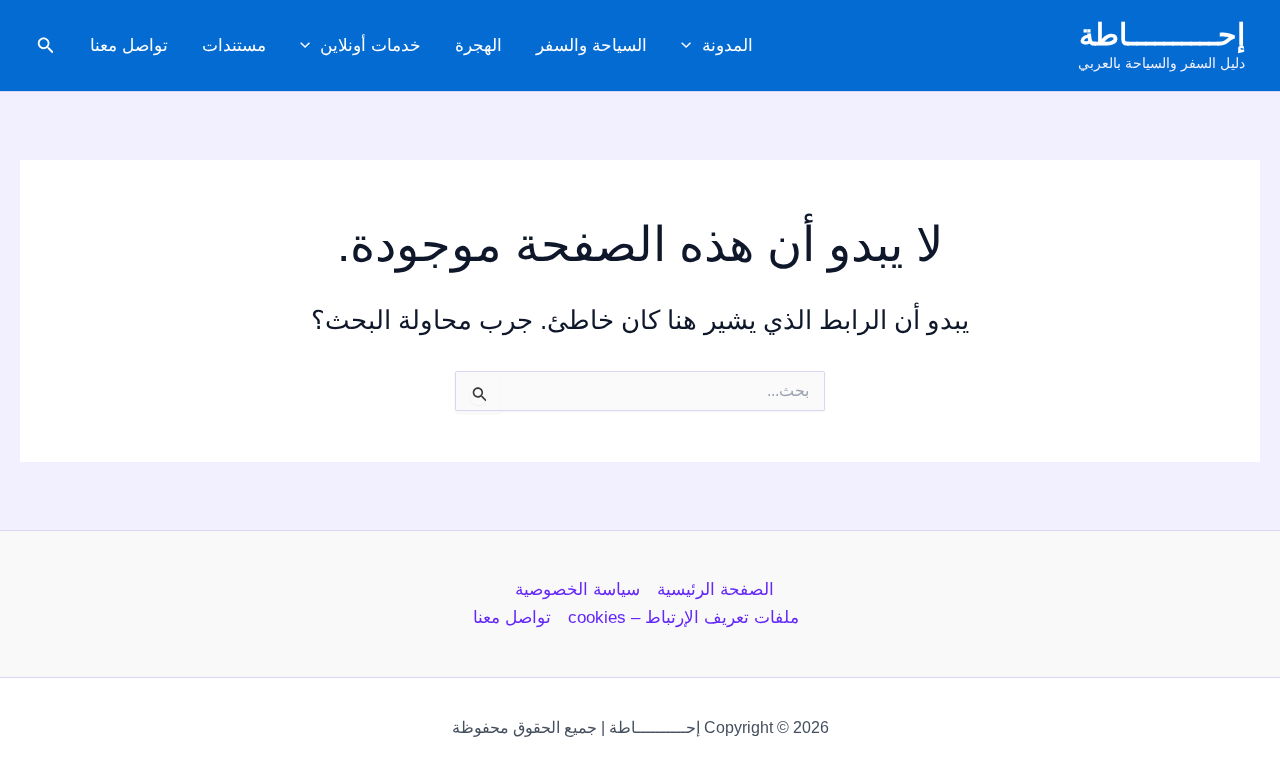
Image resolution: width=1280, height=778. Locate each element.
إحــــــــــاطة (1162, 34)
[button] (691, 46)
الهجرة (478, 45)
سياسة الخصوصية (577, 589)
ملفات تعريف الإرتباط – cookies (683, 617)
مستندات (234, 45)
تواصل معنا (129, 45)
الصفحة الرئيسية (715, 589)
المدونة (727, 45)
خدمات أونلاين (370, 45)
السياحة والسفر (591, 45)
